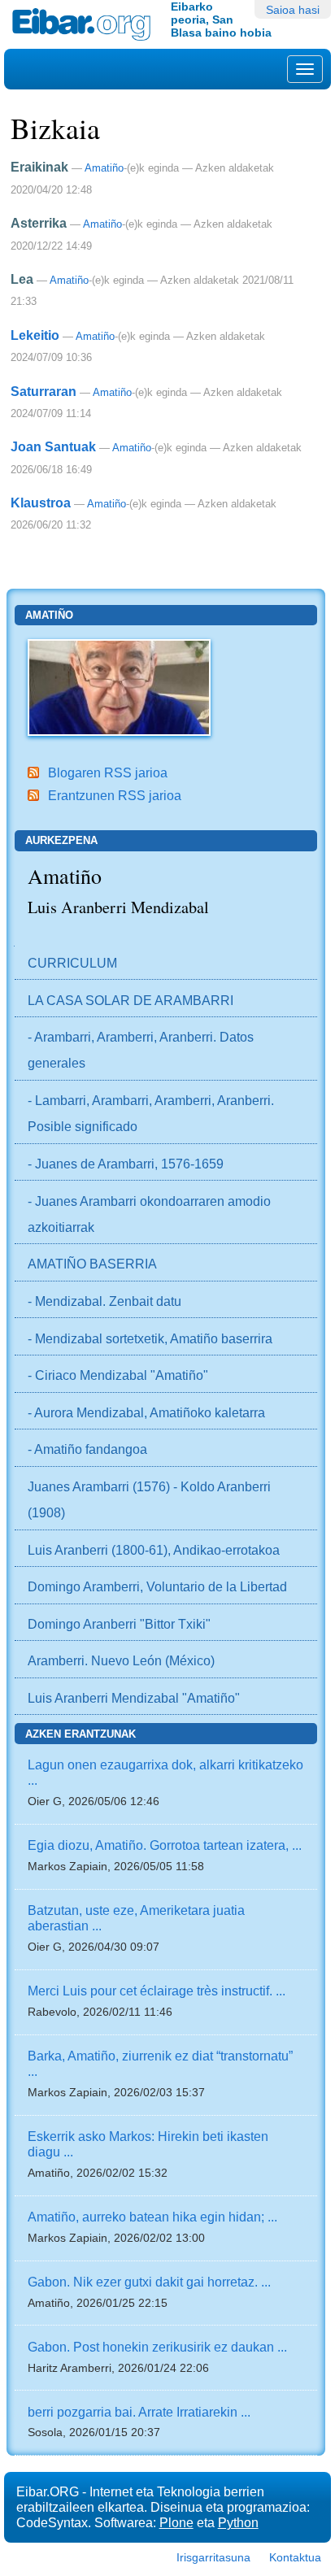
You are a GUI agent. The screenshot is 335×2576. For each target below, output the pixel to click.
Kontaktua (295, 2557)
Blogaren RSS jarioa (108, 772)
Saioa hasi (293, 10)
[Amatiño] (119, 686)
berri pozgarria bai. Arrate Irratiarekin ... (139, 2412)
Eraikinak (39, 167)
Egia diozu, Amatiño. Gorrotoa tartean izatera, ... (165, 1845)
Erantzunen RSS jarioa (115, 795)
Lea (22, 279)
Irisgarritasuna (213, 2557)
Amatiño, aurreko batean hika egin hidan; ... (152, 2217)
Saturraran (44, 391)
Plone (176, 2522)
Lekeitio (35, 335)
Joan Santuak (53, 446)
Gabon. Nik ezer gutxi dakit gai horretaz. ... (149, 2282)
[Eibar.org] (85, 24)
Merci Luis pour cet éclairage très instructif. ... (157, 1991)
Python (238, 2522)
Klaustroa (41, 503)
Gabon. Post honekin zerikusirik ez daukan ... (157, 2347)
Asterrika (39, 223)
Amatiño (104, 168)
